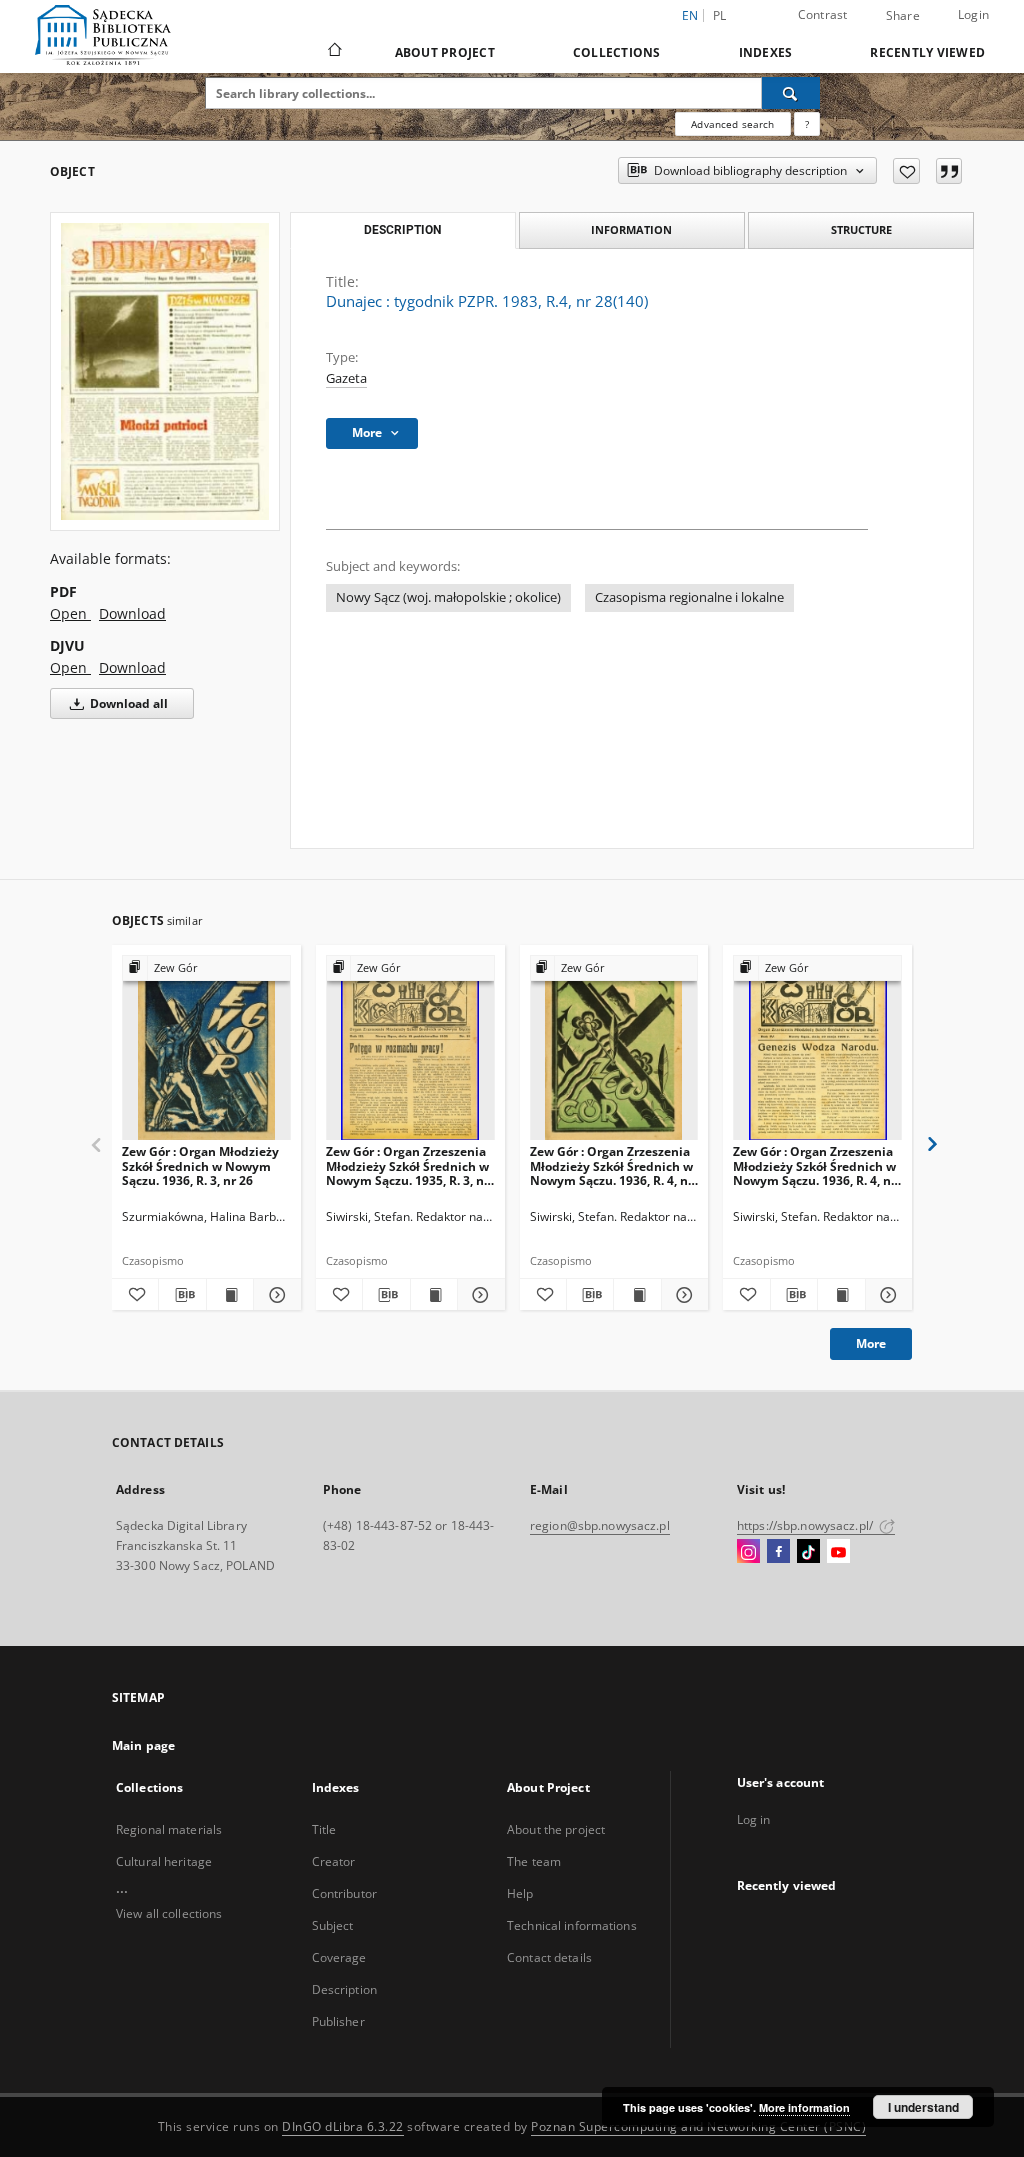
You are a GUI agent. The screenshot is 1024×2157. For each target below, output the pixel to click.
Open (70, 613)
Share (903, 16)
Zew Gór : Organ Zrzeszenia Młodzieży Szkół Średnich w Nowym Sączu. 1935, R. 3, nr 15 (407, 1165)
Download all (127, 703)
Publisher (338, 2021)
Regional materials (169, 1829)
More (871, 1343)
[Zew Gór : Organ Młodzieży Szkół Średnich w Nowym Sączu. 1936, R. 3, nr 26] (206, 1048)
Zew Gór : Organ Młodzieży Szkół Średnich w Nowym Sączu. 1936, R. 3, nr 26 (200, 1165)
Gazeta (346, 378)
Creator (334, 1861)
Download (132, 613)
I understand (923, 2107)
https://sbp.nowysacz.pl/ (806, 1525)
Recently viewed (927, 52)
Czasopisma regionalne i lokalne (689, 597)
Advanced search (732, 124)
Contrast (823, 14)
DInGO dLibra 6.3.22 (343, 2126)
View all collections (169, 1913)
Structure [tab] (861, 229)
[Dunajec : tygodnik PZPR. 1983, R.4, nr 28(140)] (165, 371)
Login (973, 14)
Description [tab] (402, 230)
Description (344, 1989)
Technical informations (572, 1925)
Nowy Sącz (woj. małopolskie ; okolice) (448, 597)
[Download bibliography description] (182, 1295)
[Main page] (333, 52)
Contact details (549, 1957)
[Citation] (949, 171)
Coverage (339, 1957)
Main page (143, 1745)
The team (534, 1861)
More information (804, 2107)
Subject (333, 1925)
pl (720, 15)
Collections (617, 52)
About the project (556, 1829)
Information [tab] (631, 229)
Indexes (766, 52)
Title (324, 1829)
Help (520, 1893)
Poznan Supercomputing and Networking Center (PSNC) (698, 2126)
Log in (754, 1819)
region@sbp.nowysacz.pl (600, 1525)
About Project (445, 52)
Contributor (344, 1893)
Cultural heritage (164, 1861)
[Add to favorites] (906, 171)
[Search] (791, 93)
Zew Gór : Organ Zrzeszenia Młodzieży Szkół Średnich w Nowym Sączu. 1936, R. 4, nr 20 (611, 1165)
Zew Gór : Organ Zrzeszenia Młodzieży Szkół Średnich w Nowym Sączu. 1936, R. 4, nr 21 (814, 1165)
